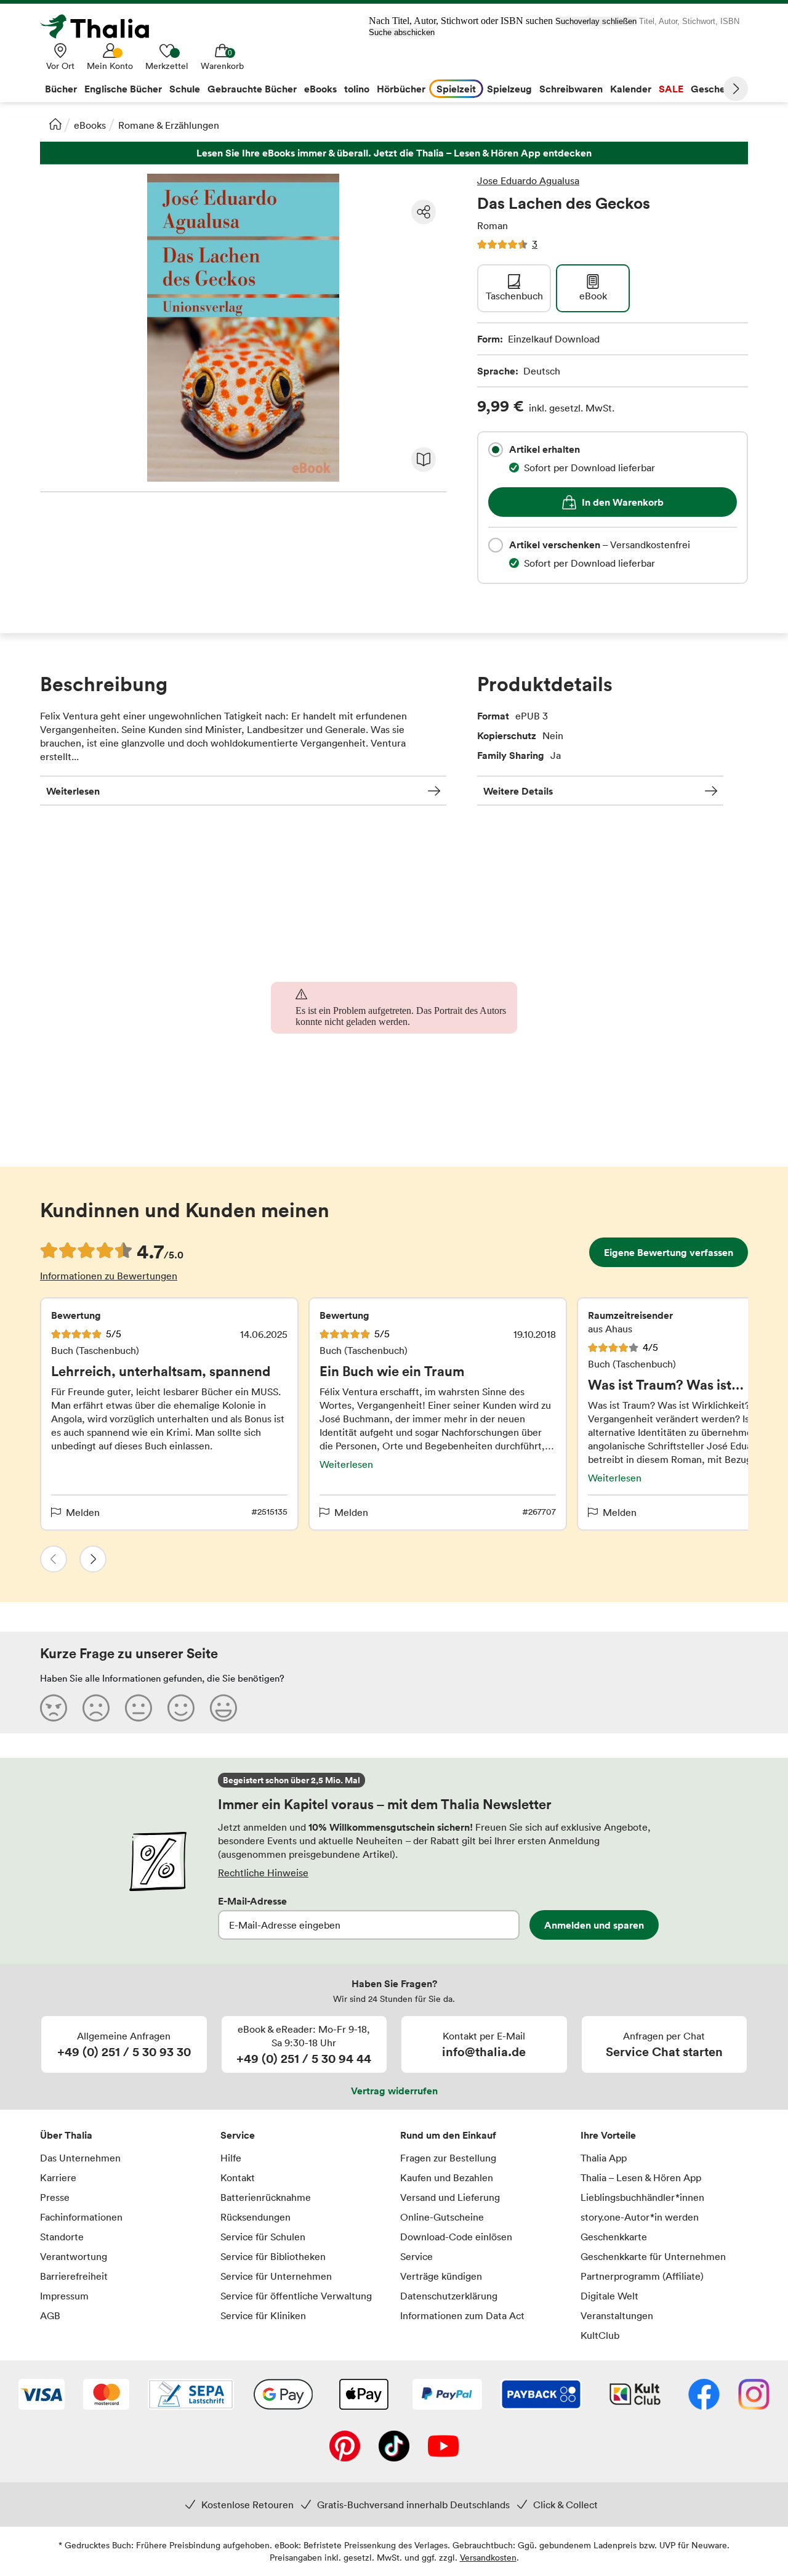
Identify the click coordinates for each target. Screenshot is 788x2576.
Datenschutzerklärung (449, 2296)
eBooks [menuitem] (320, 89)
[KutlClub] (635, 2396)
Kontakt (238, 2177)
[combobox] (496, 450)
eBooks (90, 125)
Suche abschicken (402, 32)
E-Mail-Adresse (252, 1901)
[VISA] (42, 2396)
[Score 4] (181, 1707)
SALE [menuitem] (671, 89)
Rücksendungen (255, 2217)
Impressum (64, 2296)
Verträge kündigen (441, 2276)
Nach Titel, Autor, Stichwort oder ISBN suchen (461, 21)
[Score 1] (54, 1707)
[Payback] (541, 2396)
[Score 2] (96, 1707)
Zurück (54, 1559)
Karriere (58, 2177)
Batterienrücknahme (266, 2197)
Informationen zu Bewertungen (109, 1276)
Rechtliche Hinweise (263, 1873)
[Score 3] (139, 1707)
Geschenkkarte (614, 2237)
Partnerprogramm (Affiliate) (642, 2276)
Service (238, 2135)
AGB (50, 2315)
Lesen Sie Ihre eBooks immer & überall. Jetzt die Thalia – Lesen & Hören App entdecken (394, 153)
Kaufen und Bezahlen (447, 2177)
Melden (83, 1512)
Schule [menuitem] (185, 89)
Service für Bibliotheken (273, 2256)
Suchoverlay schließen (596, 21)
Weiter (736, 89)
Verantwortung (74, 2256)
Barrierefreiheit (74, 2276)
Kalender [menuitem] (631, 89)
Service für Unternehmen (276, 2276)
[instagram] (754, 2396)
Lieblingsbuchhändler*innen (642, 2197)
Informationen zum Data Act (462, 2315)
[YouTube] (443, 2447)
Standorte (62, 2237)
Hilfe (231, 2158)
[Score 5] (223, 1707)
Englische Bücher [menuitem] (123, 89)
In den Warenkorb (623, 502)
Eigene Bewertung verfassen (669, 1252)
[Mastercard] (106, 2396)
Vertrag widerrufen (394, 2091)
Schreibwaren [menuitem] (571, 89)
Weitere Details (518, 791)
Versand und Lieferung (450, 2197)
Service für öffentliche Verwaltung (296, 2296)
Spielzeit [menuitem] (456, 89)
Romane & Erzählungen (169, 125)
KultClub (600, 2335)
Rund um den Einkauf (448, 2135)
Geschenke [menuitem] (716, 89)
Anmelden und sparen (594, 1925)
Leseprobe (424, 460)
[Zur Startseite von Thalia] (102, 26)
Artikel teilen (424, 212)
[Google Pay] (283, 2396)
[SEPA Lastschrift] (191, 2396)
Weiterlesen (73, 791)
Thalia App (604, 2158)
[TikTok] (394, 2447)
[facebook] (704, 2396)
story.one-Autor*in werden (640, 2217)
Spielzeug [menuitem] (509, 89)
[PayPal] (447, 2396)
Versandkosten (488, 2557)
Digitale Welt (609, 2296)
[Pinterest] (345, 2447)
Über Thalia (66, 2135)
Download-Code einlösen (456, 2237)
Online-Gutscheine (442, 2217)
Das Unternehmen (80, 2158)
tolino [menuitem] (357, 89)
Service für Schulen (263, 2237)
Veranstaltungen (617, 2315)
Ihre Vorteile (608, 2135)
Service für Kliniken (263, 2315)
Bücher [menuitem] (61, 89)
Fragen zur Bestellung (448, 2158)
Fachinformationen (81, 2217)
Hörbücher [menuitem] (401, 89)
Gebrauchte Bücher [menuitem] (252, 89)
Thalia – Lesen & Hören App (641, 2177)
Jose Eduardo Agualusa (528, 180)
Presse (55, 2197)
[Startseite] (55, 124)
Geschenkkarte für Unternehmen (653, 2256)
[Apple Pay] (363, 2396)
